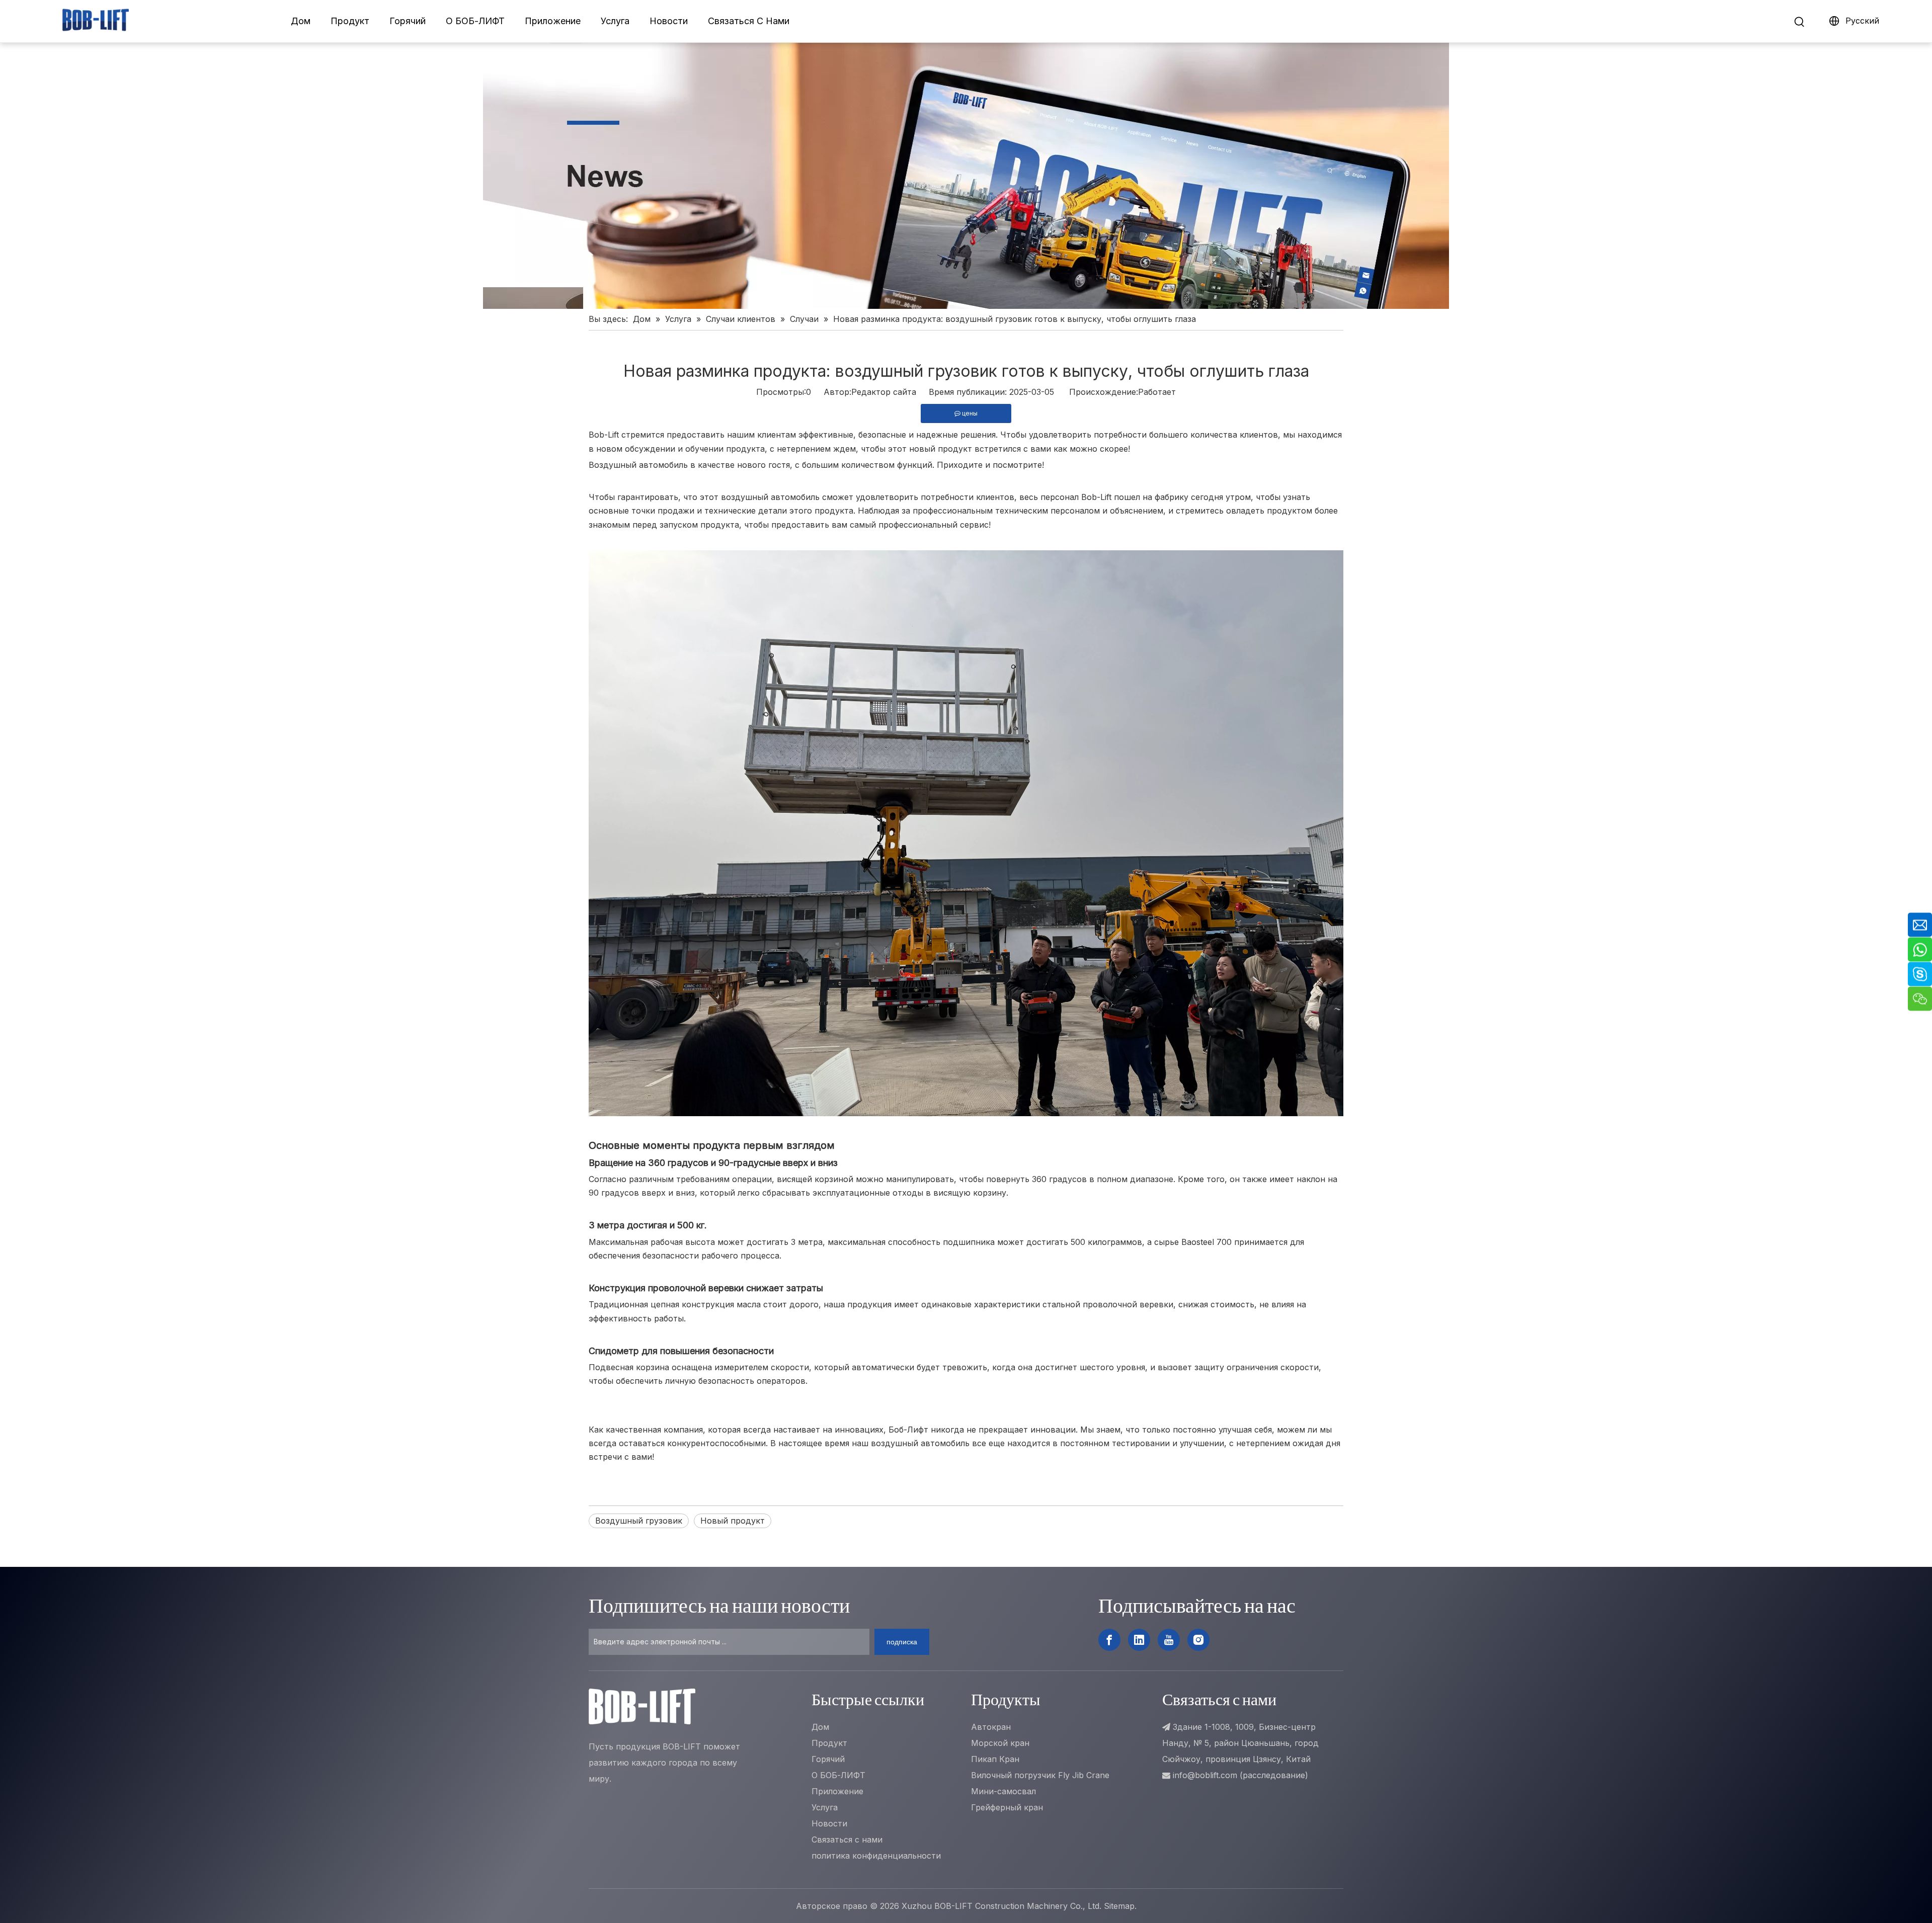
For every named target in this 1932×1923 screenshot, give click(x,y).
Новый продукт (733, 1521)
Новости (669, 21)
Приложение (553, 21)
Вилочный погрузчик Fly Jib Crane (1040, 1775)
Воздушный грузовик (639, 1521)
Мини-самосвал (1003, 1791)
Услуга (615, 21)
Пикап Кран (995, 1759)
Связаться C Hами (749, 21)
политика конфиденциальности (876, 1856)
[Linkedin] (1139, 1640)
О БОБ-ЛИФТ (475, 21)
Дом (301, 21)
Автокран (991, 1727)
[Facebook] (1109, 1640)
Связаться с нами (847, 1840)
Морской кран (1000, 1743)
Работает (1157, 392)
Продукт (350, 21)
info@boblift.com (1205, 1775)
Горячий (408, 21)
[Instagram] (1198, 1640)
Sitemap (1119, 1906)
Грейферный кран (1007, 1807)
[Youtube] (1169, 1640)
